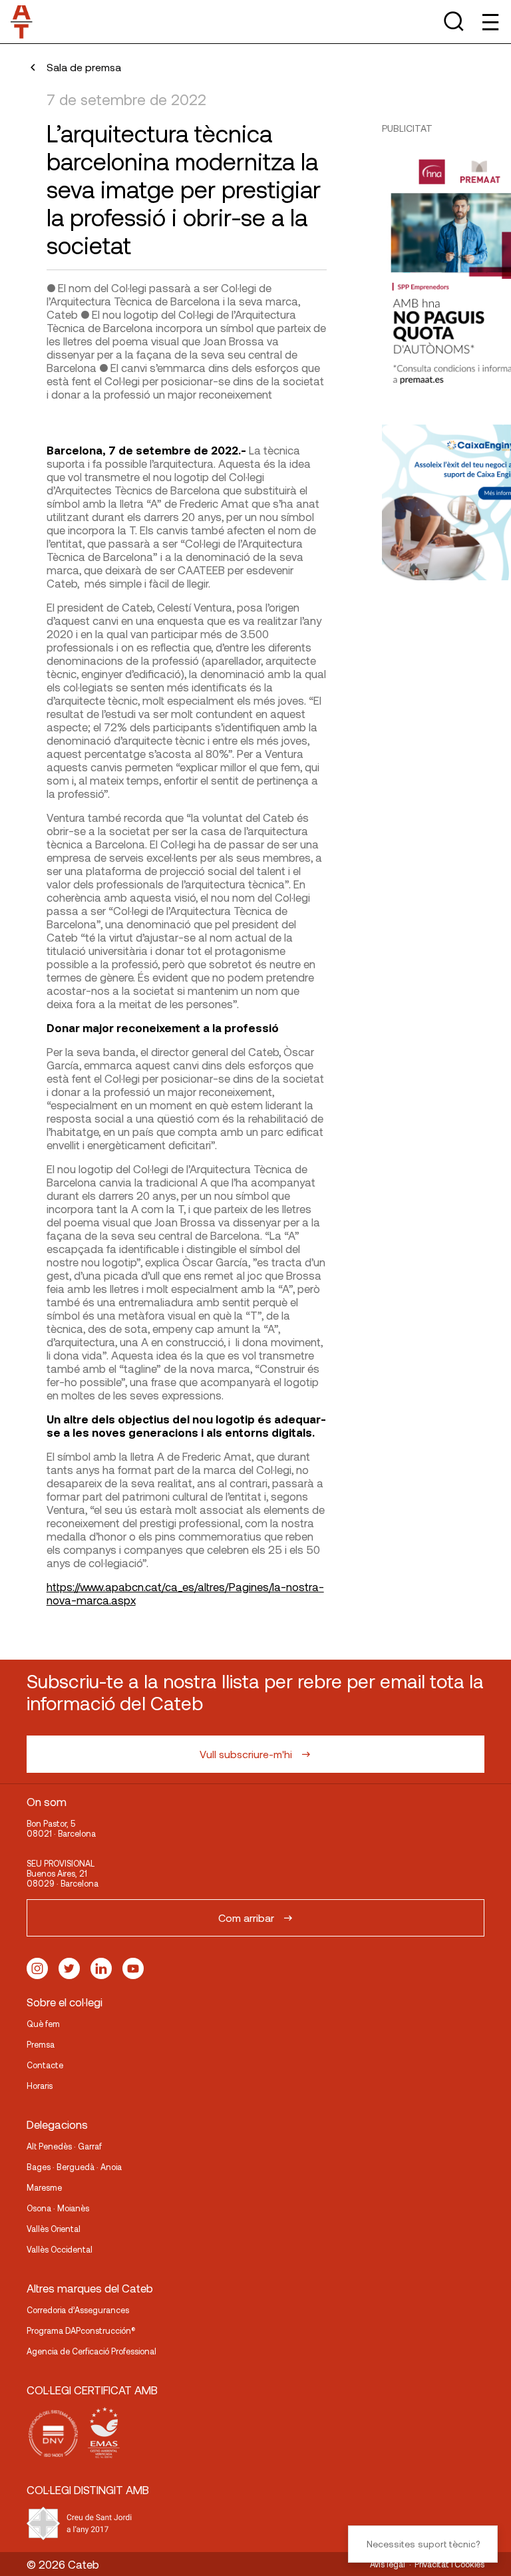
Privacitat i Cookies (449, 2564)
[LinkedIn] (101, 1968)
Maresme (44, 2187)
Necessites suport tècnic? (423, 2544)
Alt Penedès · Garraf (64, 2146)
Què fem (43, 2024)
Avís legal (388, 2564)
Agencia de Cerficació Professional (91, 2351)
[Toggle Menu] (489, 22)
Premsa (41, 2044)
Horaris (40, 2086)
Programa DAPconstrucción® (81, 2330)
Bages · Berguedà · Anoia (74, 2167)
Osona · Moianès (58, 2208)
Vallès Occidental (60, 2249)
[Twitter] (69, 1968)
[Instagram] (37, 1968)
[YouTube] (133, 1968)
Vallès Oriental (54, 2229)
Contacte (45, 2065)
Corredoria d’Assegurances (78, 2310)
